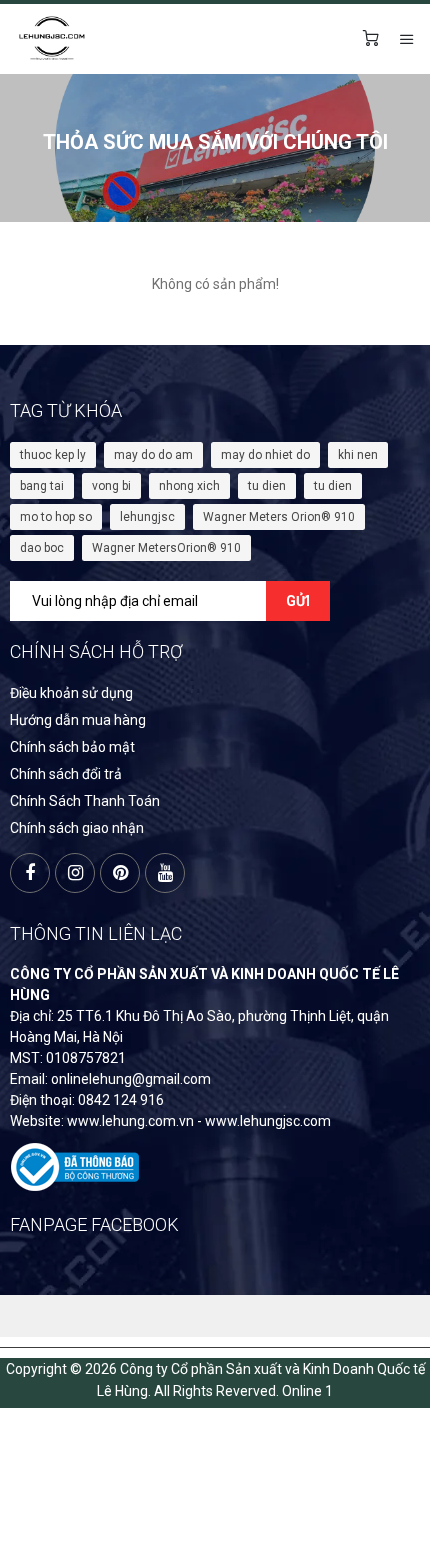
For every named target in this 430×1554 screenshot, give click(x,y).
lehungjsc (147, 517)
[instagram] (75, 873)
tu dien (267, 486)
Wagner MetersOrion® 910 (166, 548)
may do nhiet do (265, 455)
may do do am (153, 455)
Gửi (298, 601)
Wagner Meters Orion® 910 (279, 517)
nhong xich (189, 486)
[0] (371, 39)
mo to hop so (56, 517)
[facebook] (30, 873)
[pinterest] (120, 873)
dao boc (42, 548)
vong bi (111, 486)
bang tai (42, 486)
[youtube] (165, 873)
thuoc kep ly (53, 455)
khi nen (358, 455)
